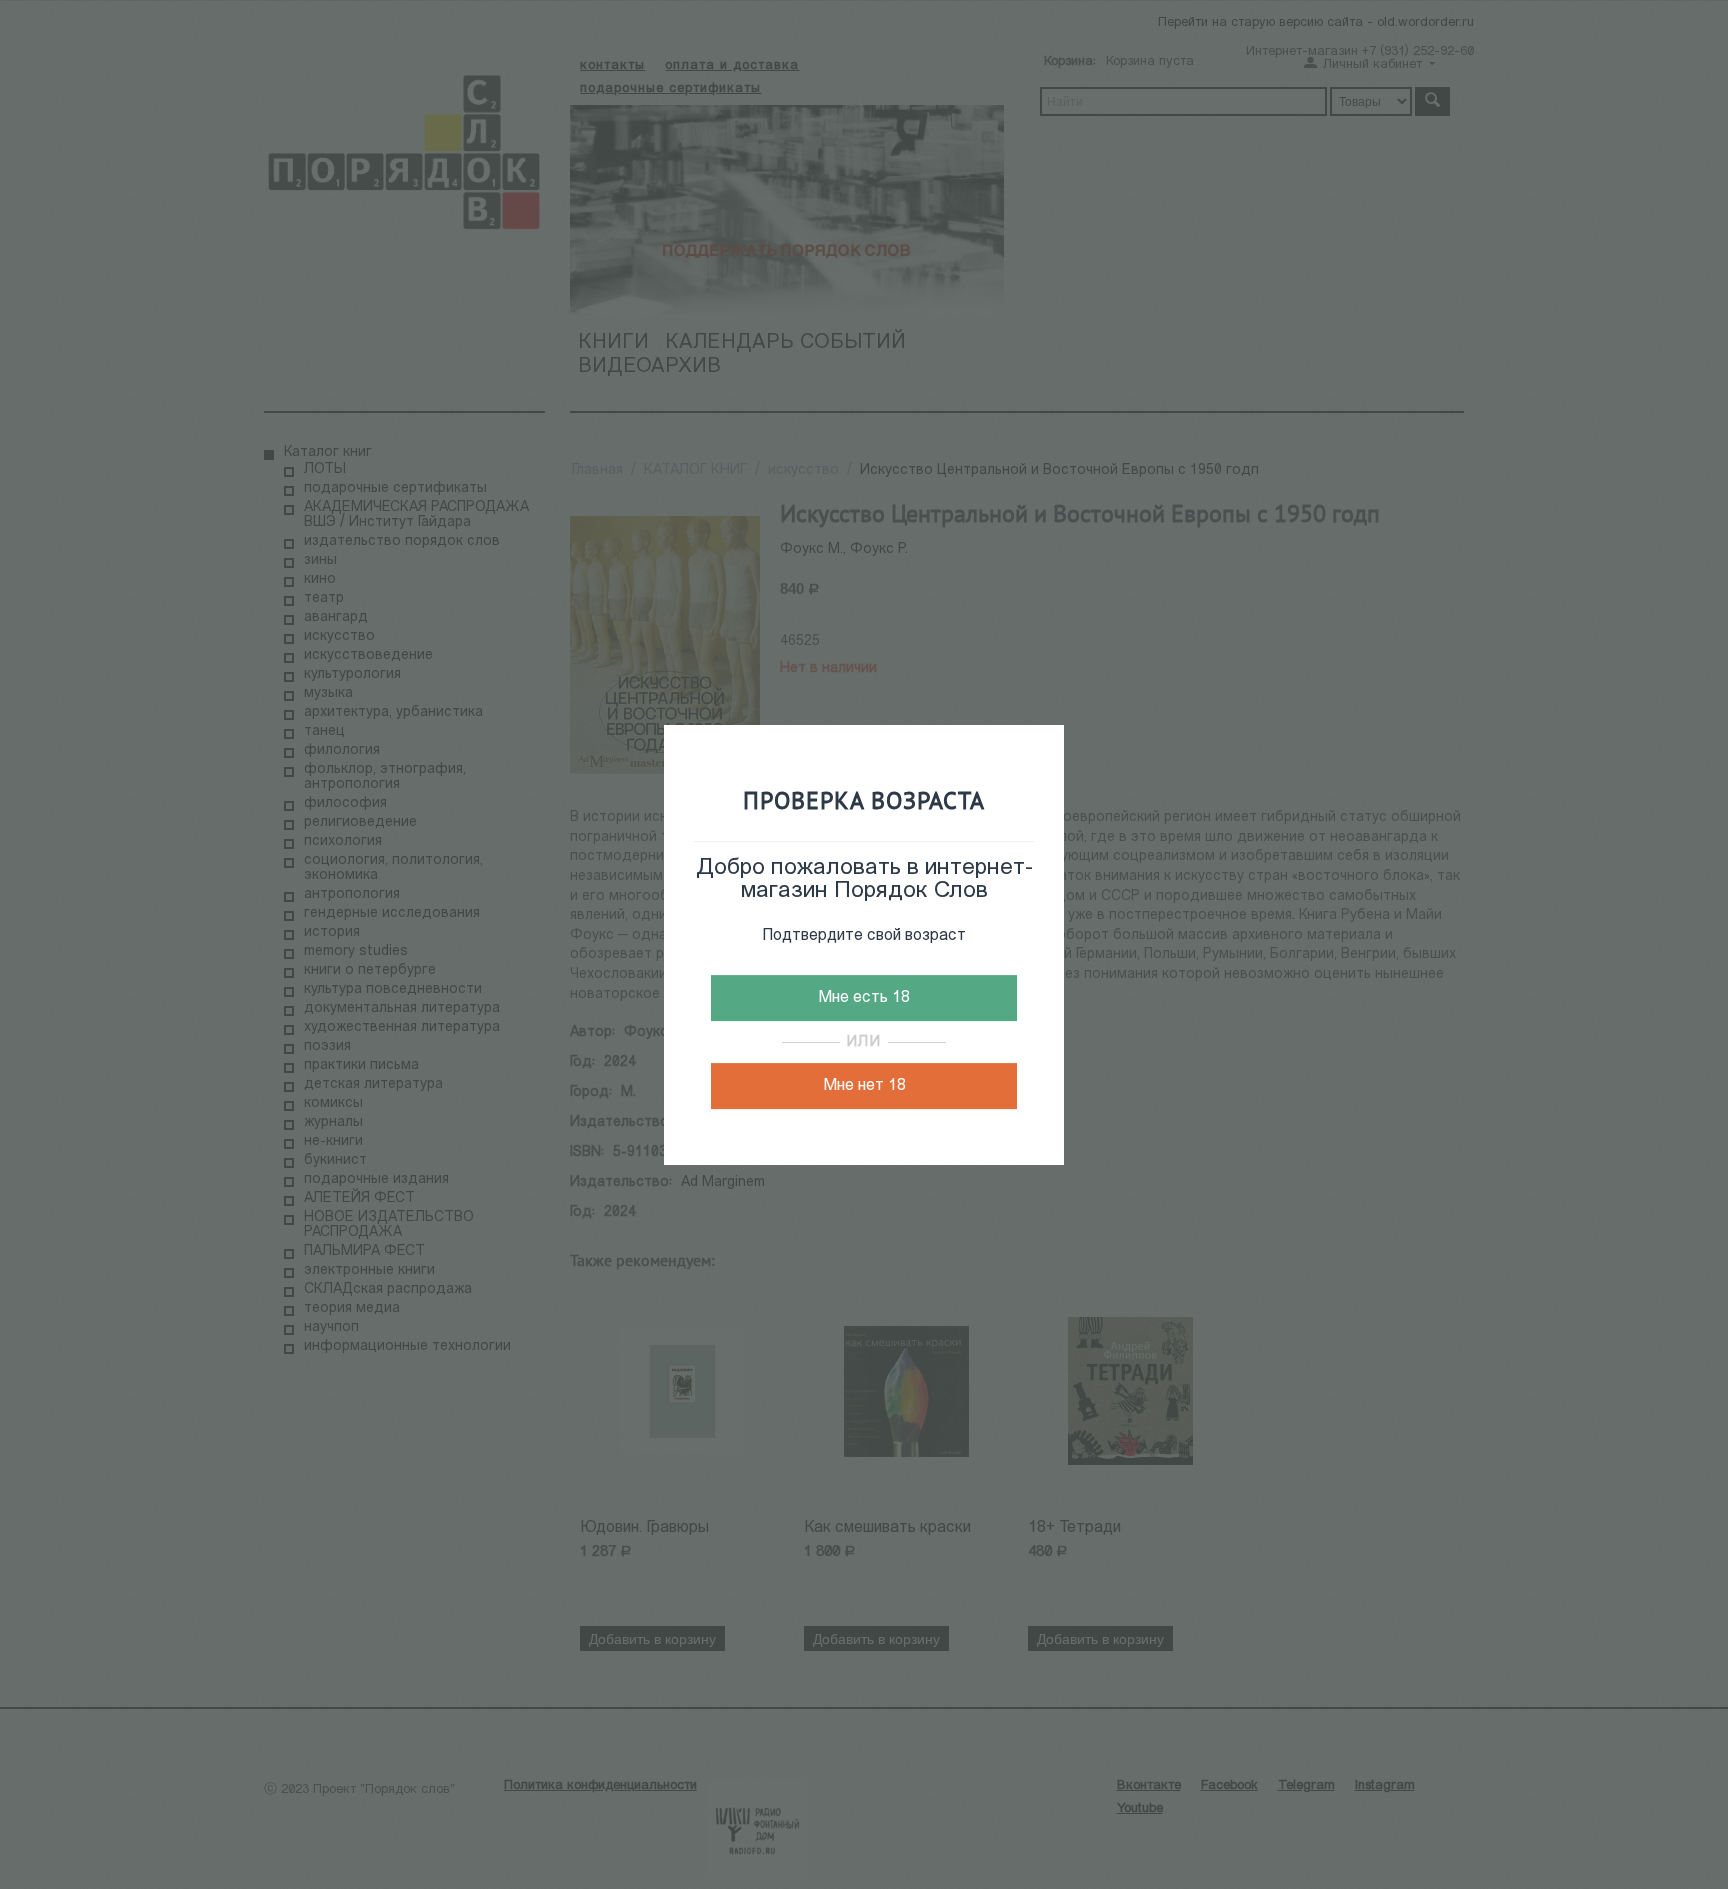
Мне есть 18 (864, 998)
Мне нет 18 (864, 1086)
